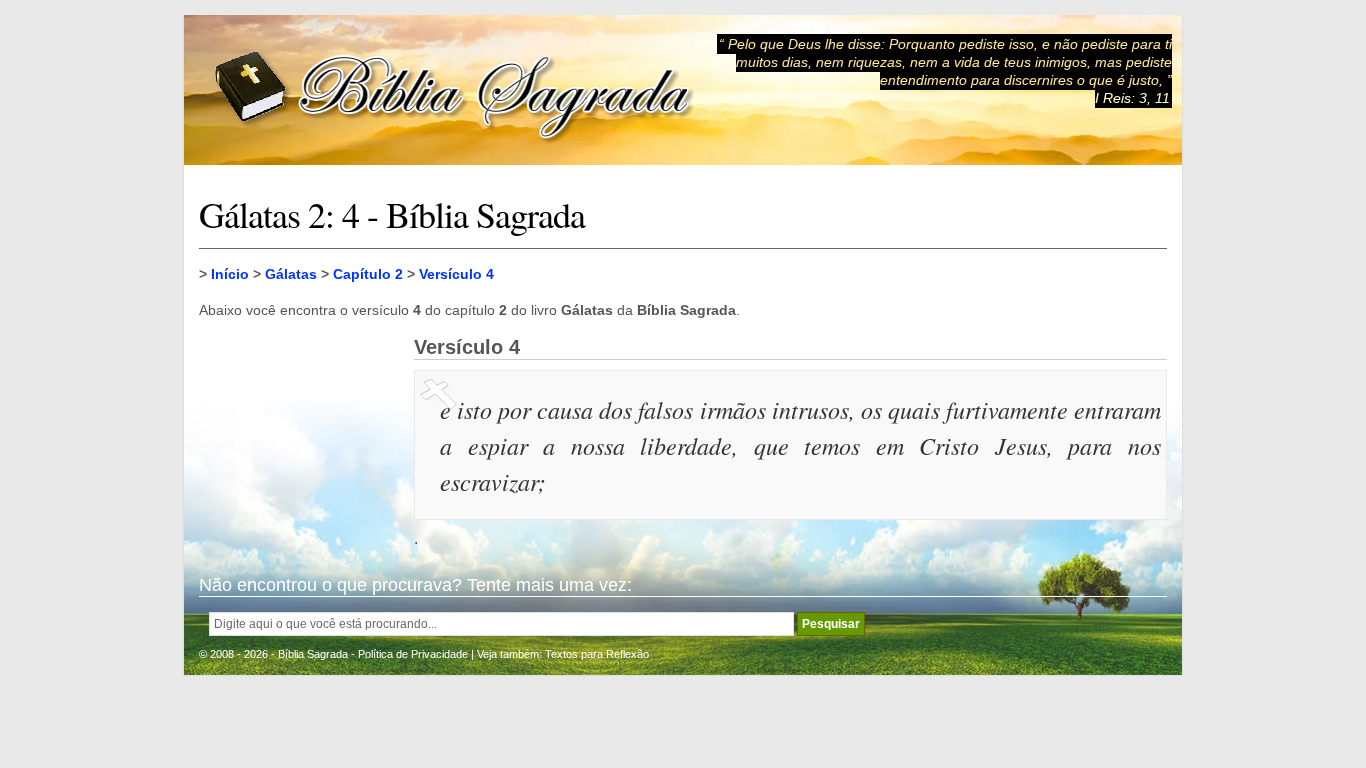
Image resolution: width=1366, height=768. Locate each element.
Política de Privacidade (413, 654)
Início (230, 274)
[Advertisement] (299, 436)
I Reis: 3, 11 (1132, 98)
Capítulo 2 (368, 274)
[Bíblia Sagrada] (454, 90)
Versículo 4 (456, 274)
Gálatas (291, 274)
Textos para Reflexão (597, 654)
